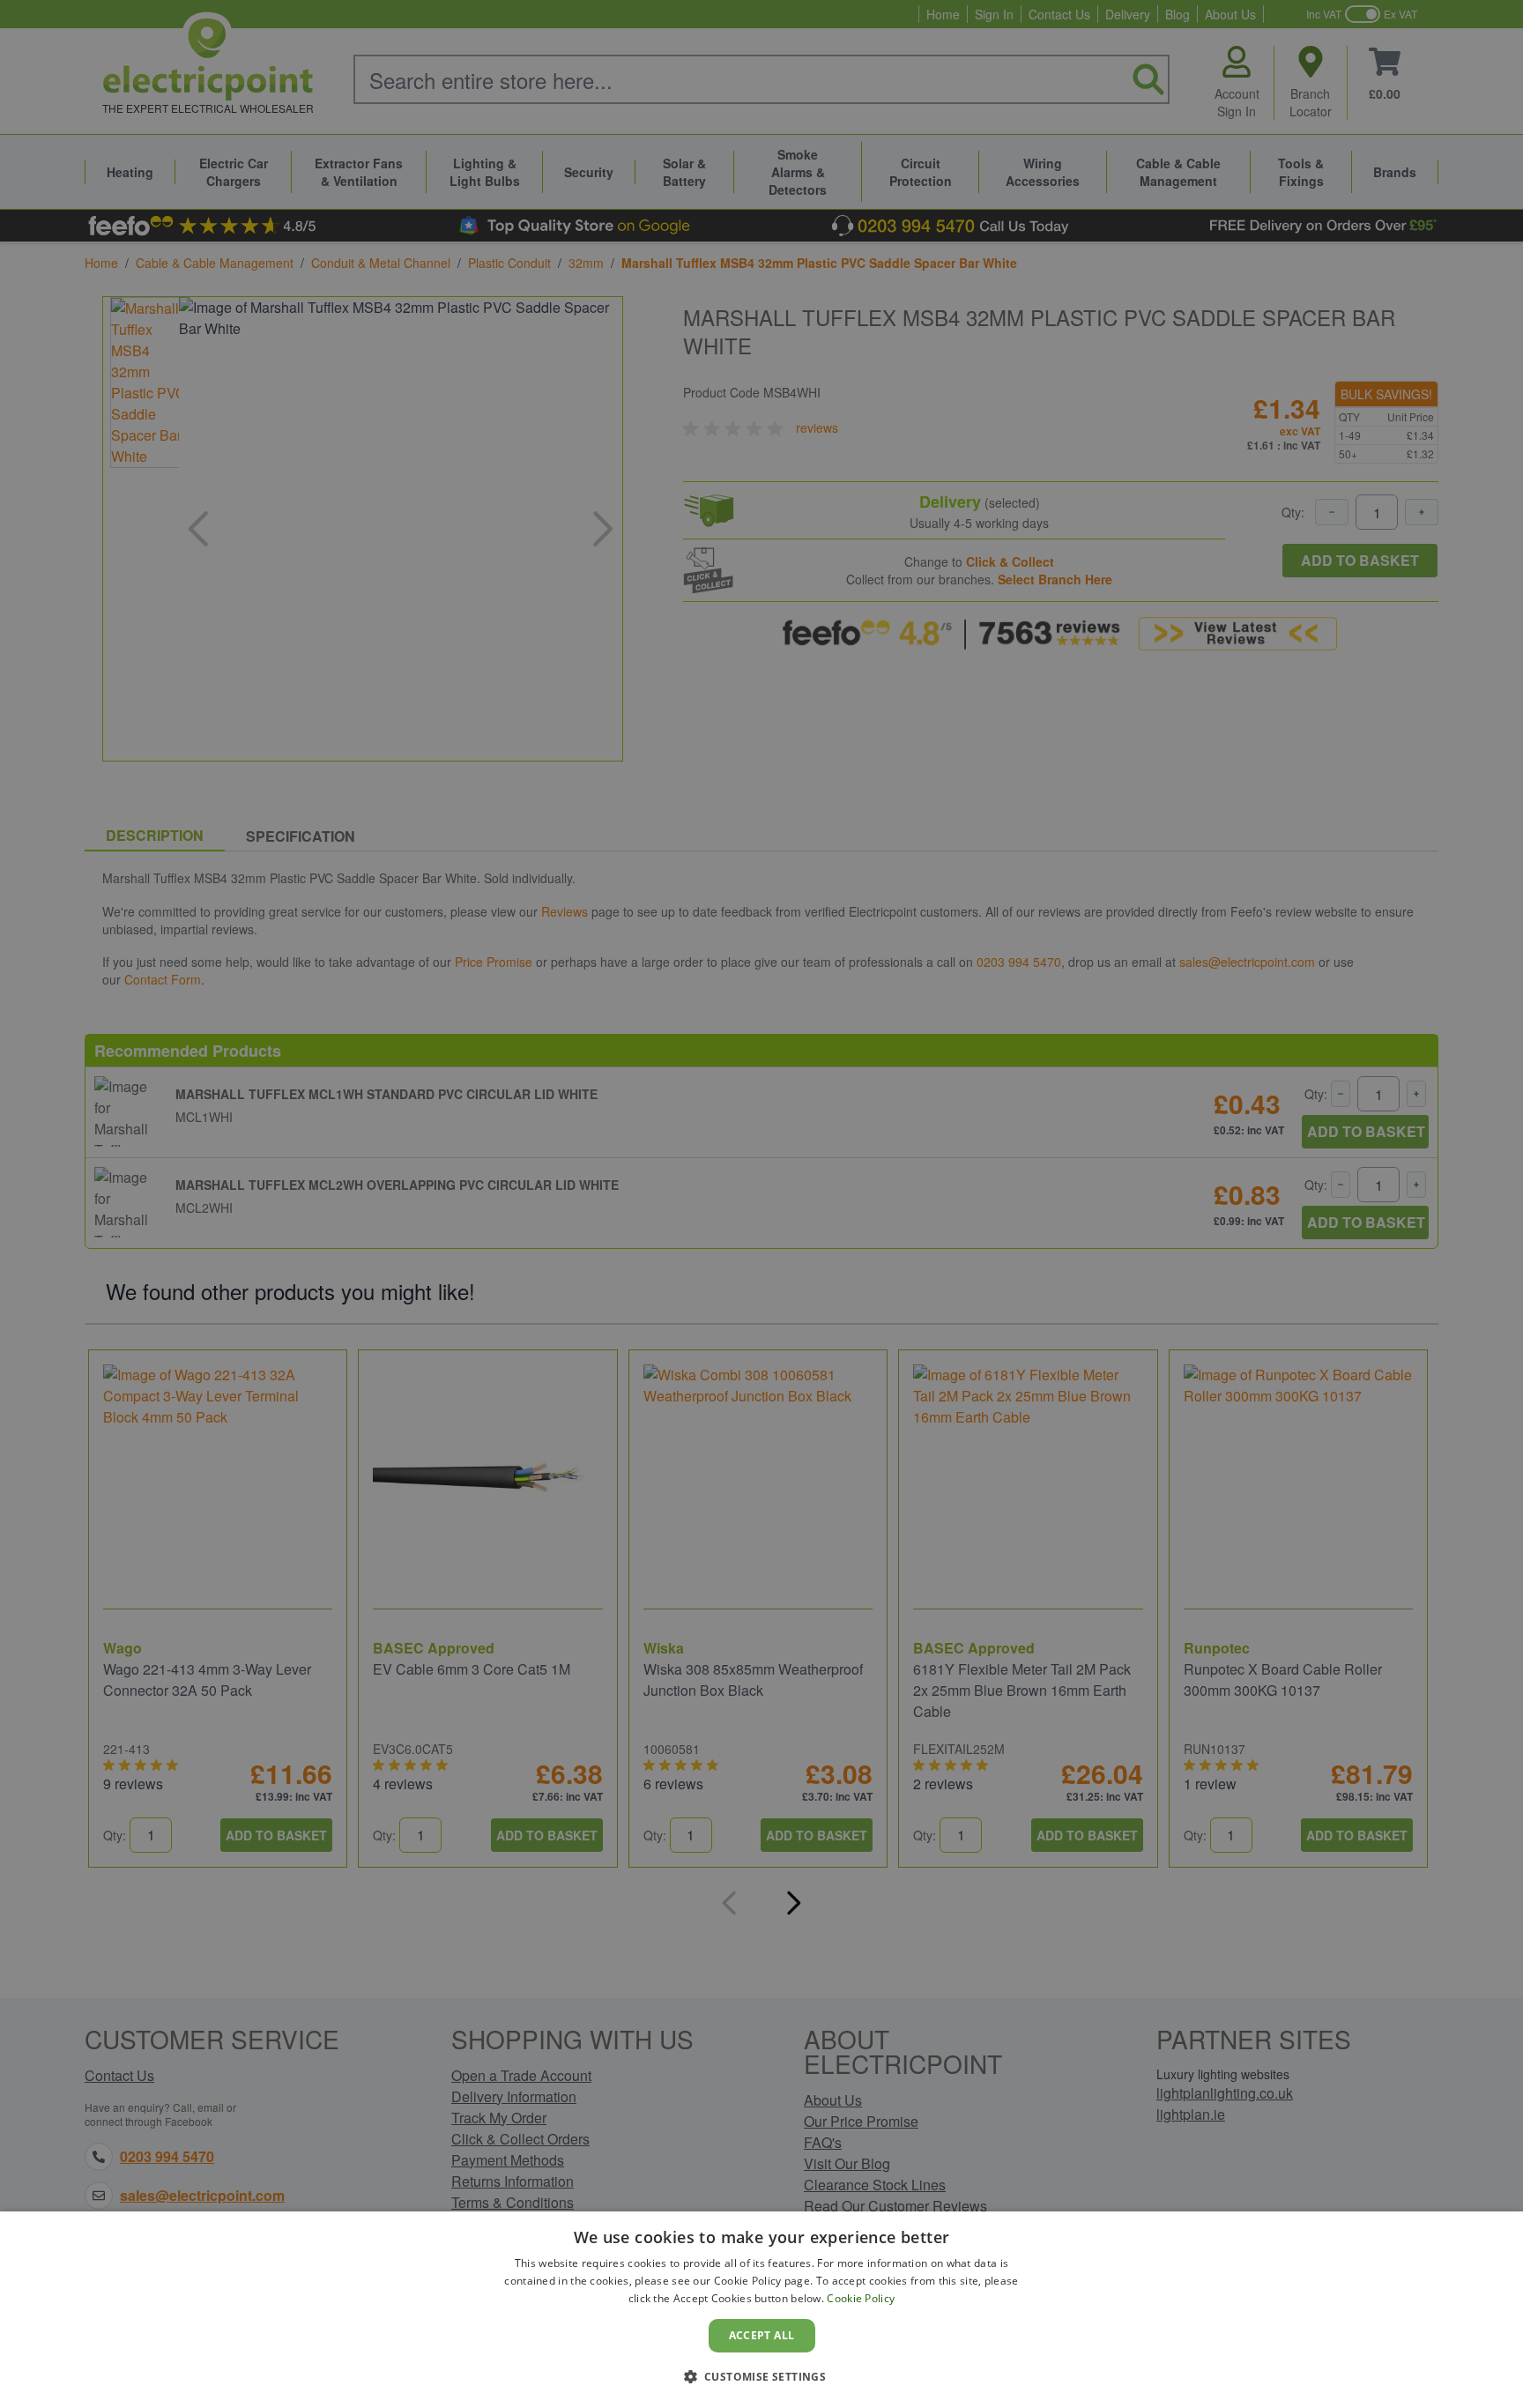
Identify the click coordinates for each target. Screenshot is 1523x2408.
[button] (762, 2376)
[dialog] (761, 2310)
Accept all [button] (762, 2335)
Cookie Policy (861, 2298)
